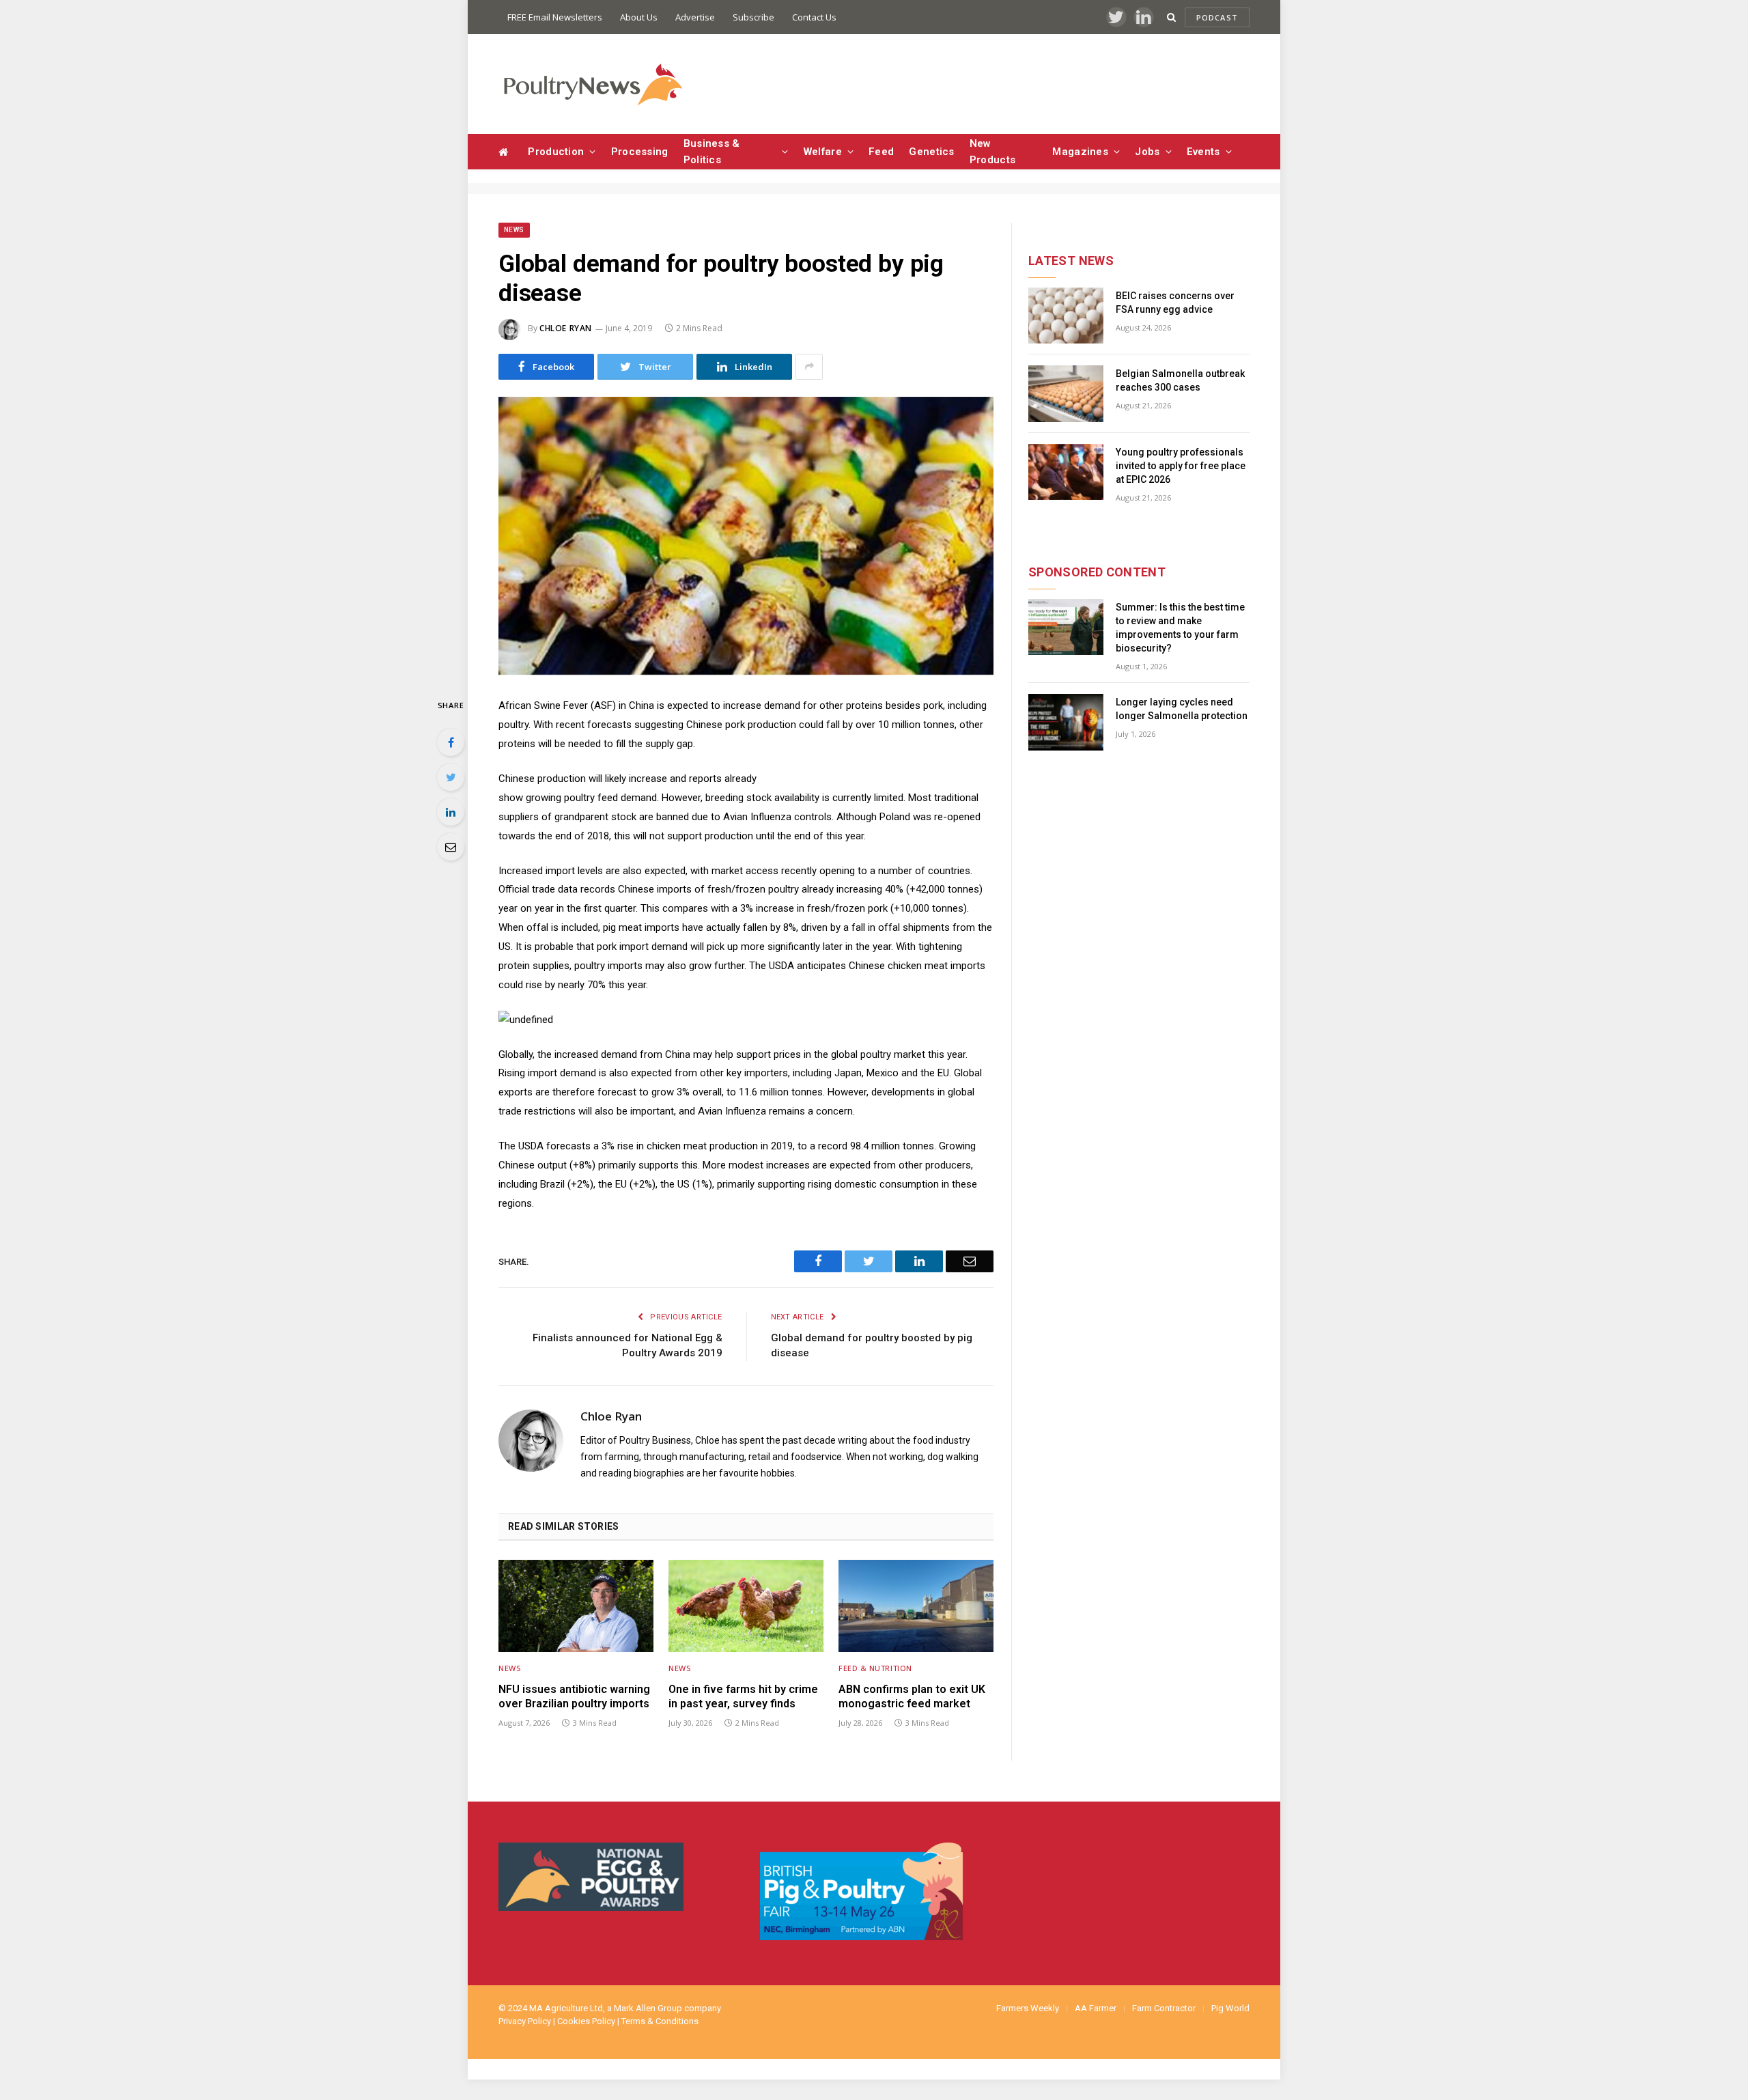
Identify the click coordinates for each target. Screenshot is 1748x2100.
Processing (640, 152)
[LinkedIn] (451, 812)
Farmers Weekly (1028, 2008)
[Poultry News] (592, 84)
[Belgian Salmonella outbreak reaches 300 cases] (1066, 394)
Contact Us (814, 17)
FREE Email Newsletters (555, 17)
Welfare (823, 152)
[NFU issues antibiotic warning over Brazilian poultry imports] (576, 1606)
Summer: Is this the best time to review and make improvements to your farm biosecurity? (1180, 628)
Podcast (1217, 17)
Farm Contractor (1164, 2008)
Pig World (1230, 2008)
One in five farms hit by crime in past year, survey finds (743, 1697)
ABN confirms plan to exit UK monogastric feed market (912, 1697)
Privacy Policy (525, 2021)
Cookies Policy (586, 2021)
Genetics (931, 152)
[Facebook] (451, 742)
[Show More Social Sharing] (809, 367)
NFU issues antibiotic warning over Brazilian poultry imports (574, 1697)
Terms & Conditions (660, 2021)
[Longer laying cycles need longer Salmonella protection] (1066, 722)
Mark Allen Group (648, 2008)
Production (556, 152)
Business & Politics (712, 152)
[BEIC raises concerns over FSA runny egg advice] (1066, 316)
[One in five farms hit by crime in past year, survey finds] (746, 1606)
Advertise (695, 17)
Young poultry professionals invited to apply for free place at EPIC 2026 (1181, 466)
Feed (881, 152)
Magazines (1080, 152)
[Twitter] (451, 777)
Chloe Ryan (566, 328)
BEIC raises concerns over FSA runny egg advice (1175, 303)
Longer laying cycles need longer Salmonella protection (1182, 709)
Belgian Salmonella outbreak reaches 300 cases (1180, 380)
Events (1203, 152)
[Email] (451, 847)
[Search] (1171, 17)
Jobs (1147, 152)
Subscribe (753, 17)
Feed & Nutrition (875, 1668)
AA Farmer (1096, 2008)
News (514, 230)
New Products (992, 152)
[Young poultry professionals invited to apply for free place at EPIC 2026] (1066, 472)
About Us (639, 17)
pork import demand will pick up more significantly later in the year (744, 947)
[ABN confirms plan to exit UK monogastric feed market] (916, 1606)
